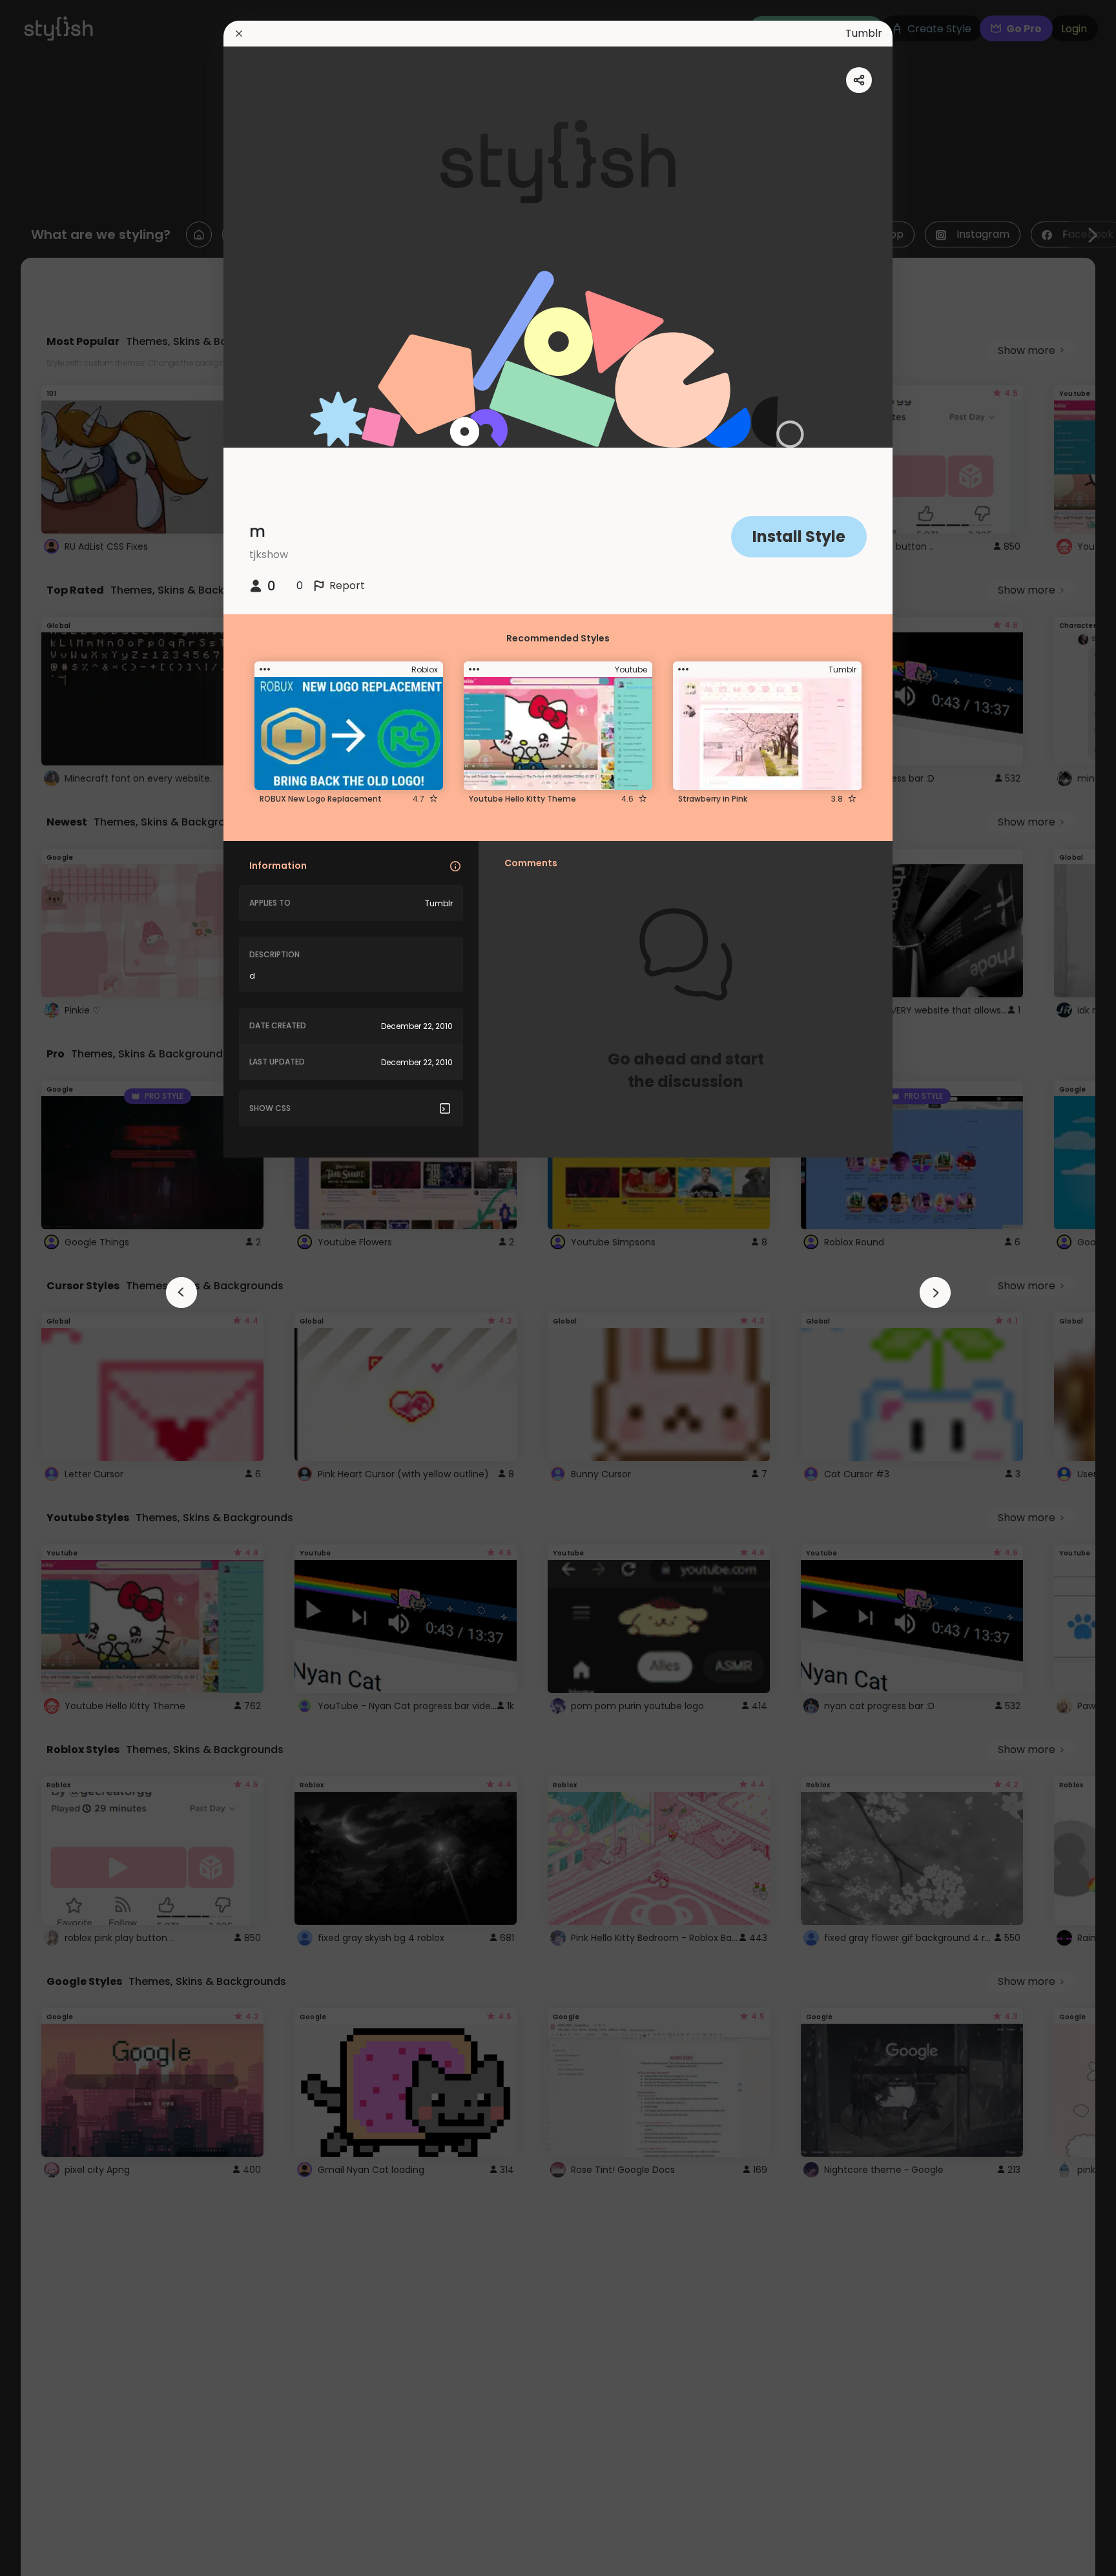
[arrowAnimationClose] (181, 1293)
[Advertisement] (52, 1288)
